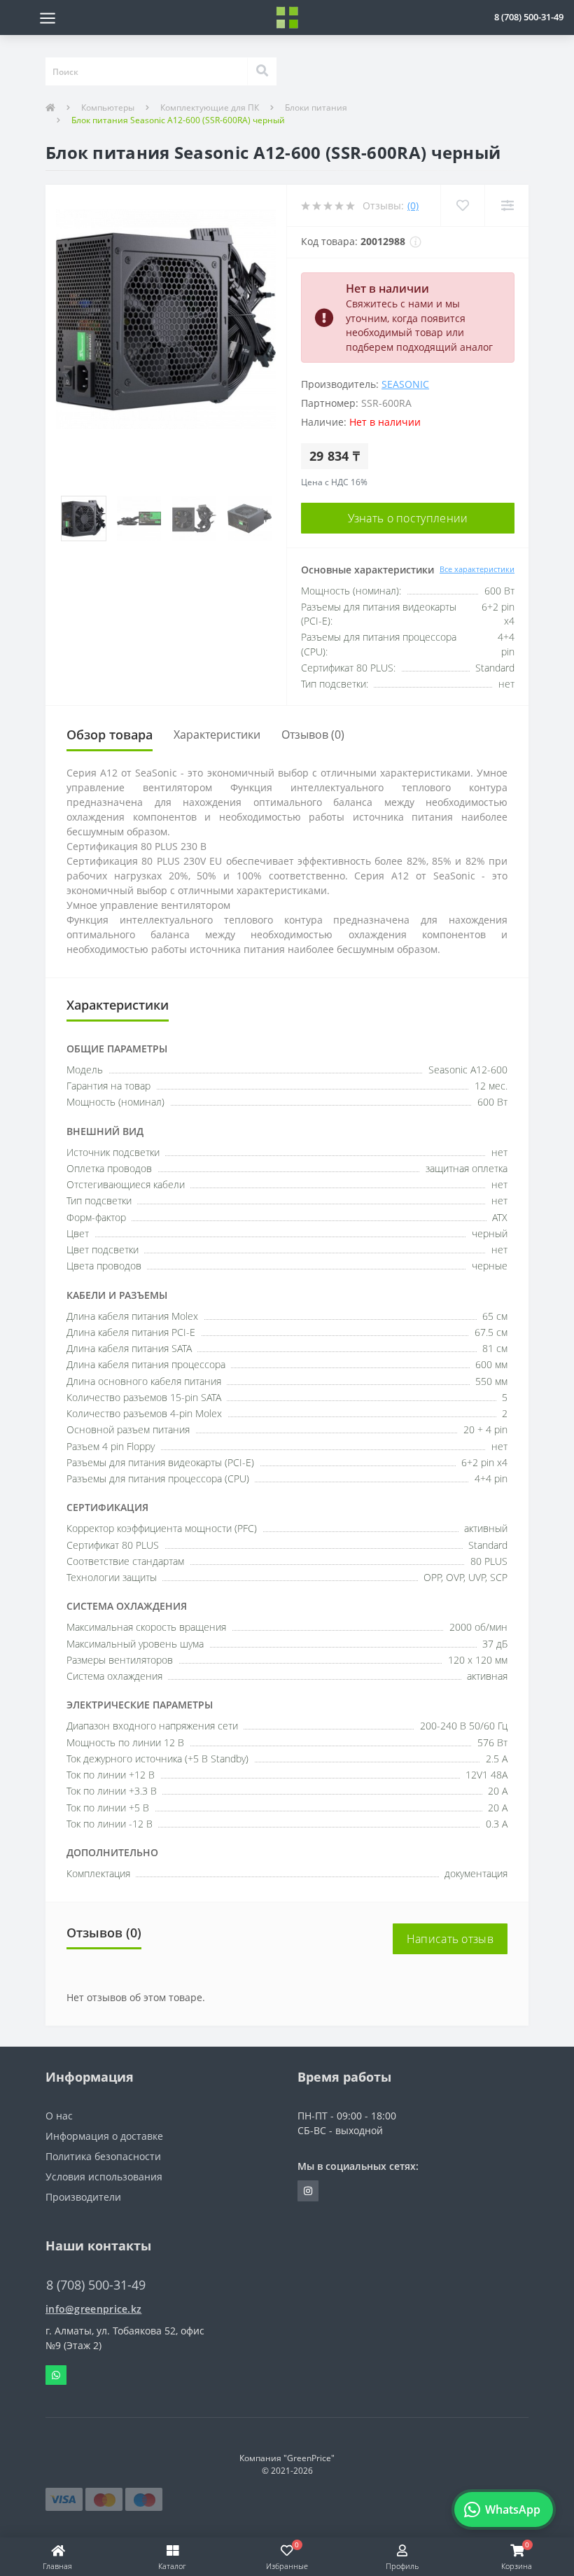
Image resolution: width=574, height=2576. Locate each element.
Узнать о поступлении (408, 518)
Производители (83, 2197)
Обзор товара (110, 734)
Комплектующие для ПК (210, 107)
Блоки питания (316, 107)
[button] (529, 17)
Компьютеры (108, 107)
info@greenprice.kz (93, 2309)
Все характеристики (477, 569)
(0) (413, 206)
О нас (59, 2116)
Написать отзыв (450, 1939)
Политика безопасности (103, 2156)
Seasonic (405, 384)
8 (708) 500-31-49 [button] (96, 2285)
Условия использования (104, 2177)
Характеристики (217, 734)
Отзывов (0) (313, 734)
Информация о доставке (104, 2136)
